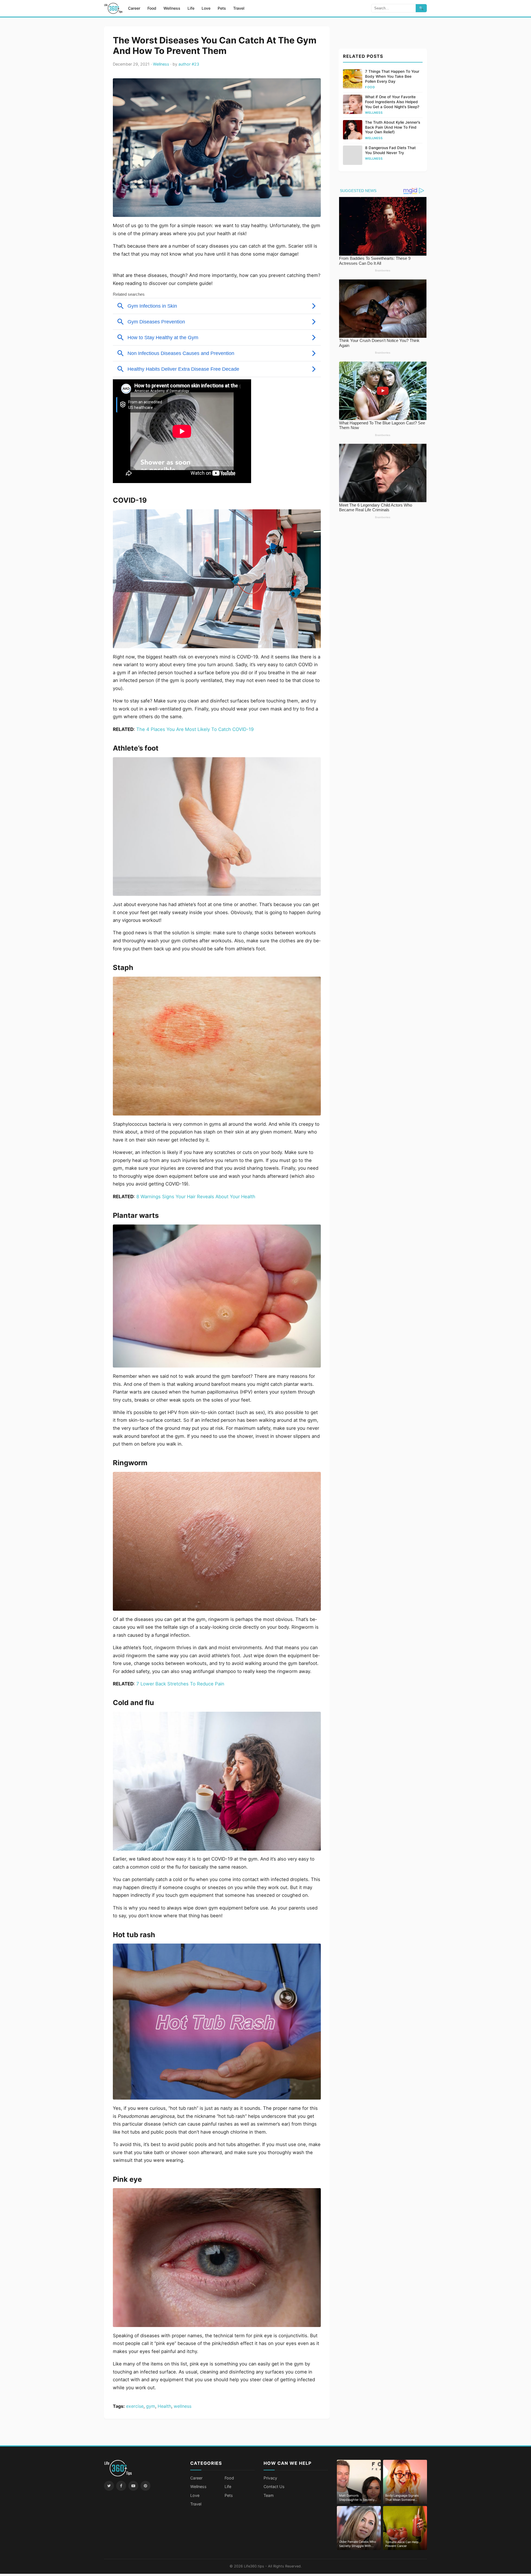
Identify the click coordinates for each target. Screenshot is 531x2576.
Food (152, 8)
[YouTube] (133, 2486)
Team (269, 2495)
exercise (135, 2406)
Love (206, 8)
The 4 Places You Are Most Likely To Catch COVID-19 (195, 729)
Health (164, 2406)
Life (191, 8)
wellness (183, 2406)
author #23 (189, 64)
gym (151, 2406)
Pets (222, 8)
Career (134, 8)
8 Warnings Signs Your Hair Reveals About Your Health (196, 1197)
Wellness (172, 8)
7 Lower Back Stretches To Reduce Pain (180, 1684)
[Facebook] (121, 2486)
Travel (239, 8)
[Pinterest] (145, 2486)
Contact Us (274, 2486)
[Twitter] (109, 2486)
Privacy (270, 2478)
